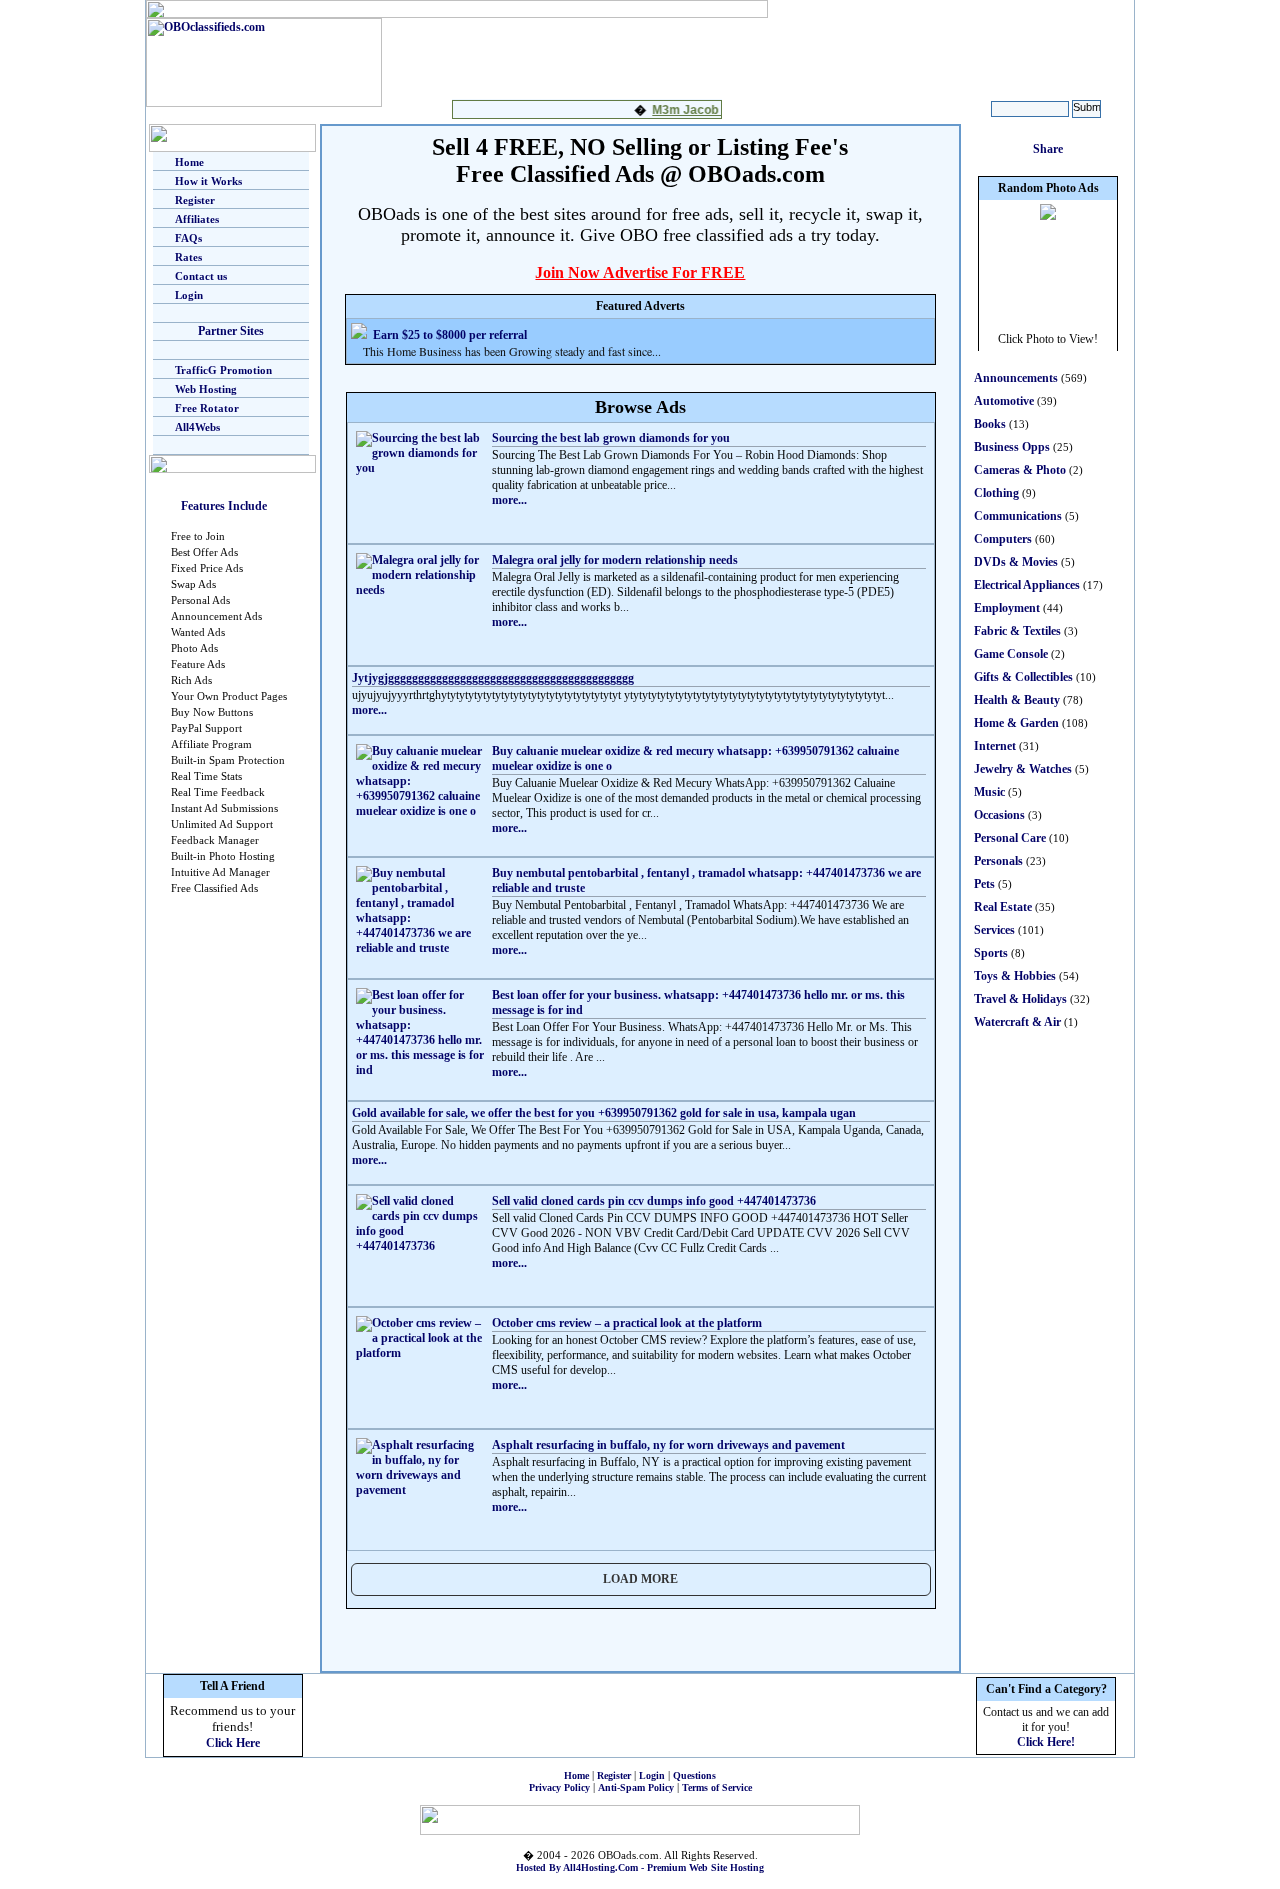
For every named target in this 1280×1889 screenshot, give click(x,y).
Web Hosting (206, 389)
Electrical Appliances (1027, 585)
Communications (1018, 516)
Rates (188, 257)
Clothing (996, 493)
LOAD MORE (640, 1579)
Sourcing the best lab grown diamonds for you (611, 438)
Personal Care (1010, 838)
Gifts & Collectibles (1023, 677)
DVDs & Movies (1016, 562)
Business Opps (1012, 447)
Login (189, 295)
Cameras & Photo (1020, 470)
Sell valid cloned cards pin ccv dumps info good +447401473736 (654, 1201)
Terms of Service (717, 1787)
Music (989, 792)
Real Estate (1003, 907)
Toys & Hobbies (1015, 976)
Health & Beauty (1017, 700)
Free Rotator (207, 408)
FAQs (188, 238)
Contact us (201, 276)
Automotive (1004, 401)
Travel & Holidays (1020, 999)
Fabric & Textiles (1017, 631)
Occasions (999, 815)
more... (509, 500)
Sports (991, 953)
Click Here (233, 1743)
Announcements (1016, 378)
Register (195, 200)
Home (189, 162)
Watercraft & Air (1017, 1022)
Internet (995, 746)
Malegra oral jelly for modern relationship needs (615, 560)
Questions (694, 1775)
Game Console (1011, 654)
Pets (984, 884)
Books (990, 424)
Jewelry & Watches (1023, 769)
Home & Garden (1016, 723)
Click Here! (1046, 1742)
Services (994, 930)
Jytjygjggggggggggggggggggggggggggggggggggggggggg (493, 678)
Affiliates (197, 219)
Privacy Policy (559, 1787)
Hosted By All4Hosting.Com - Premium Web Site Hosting (640, 1867)
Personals (998, 861)
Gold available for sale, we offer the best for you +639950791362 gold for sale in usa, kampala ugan (604, 1113)
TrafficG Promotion (223, 370)
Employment (1007, 608)
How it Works (208, 181)
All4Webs (197, 427)
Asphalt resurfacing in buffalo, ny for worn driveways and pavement (668, 1445)
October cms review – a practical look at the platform (627, 1323)
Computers (1003, 539)
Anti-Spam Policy (636, 1787)
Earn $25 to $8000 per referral (450, 335)
